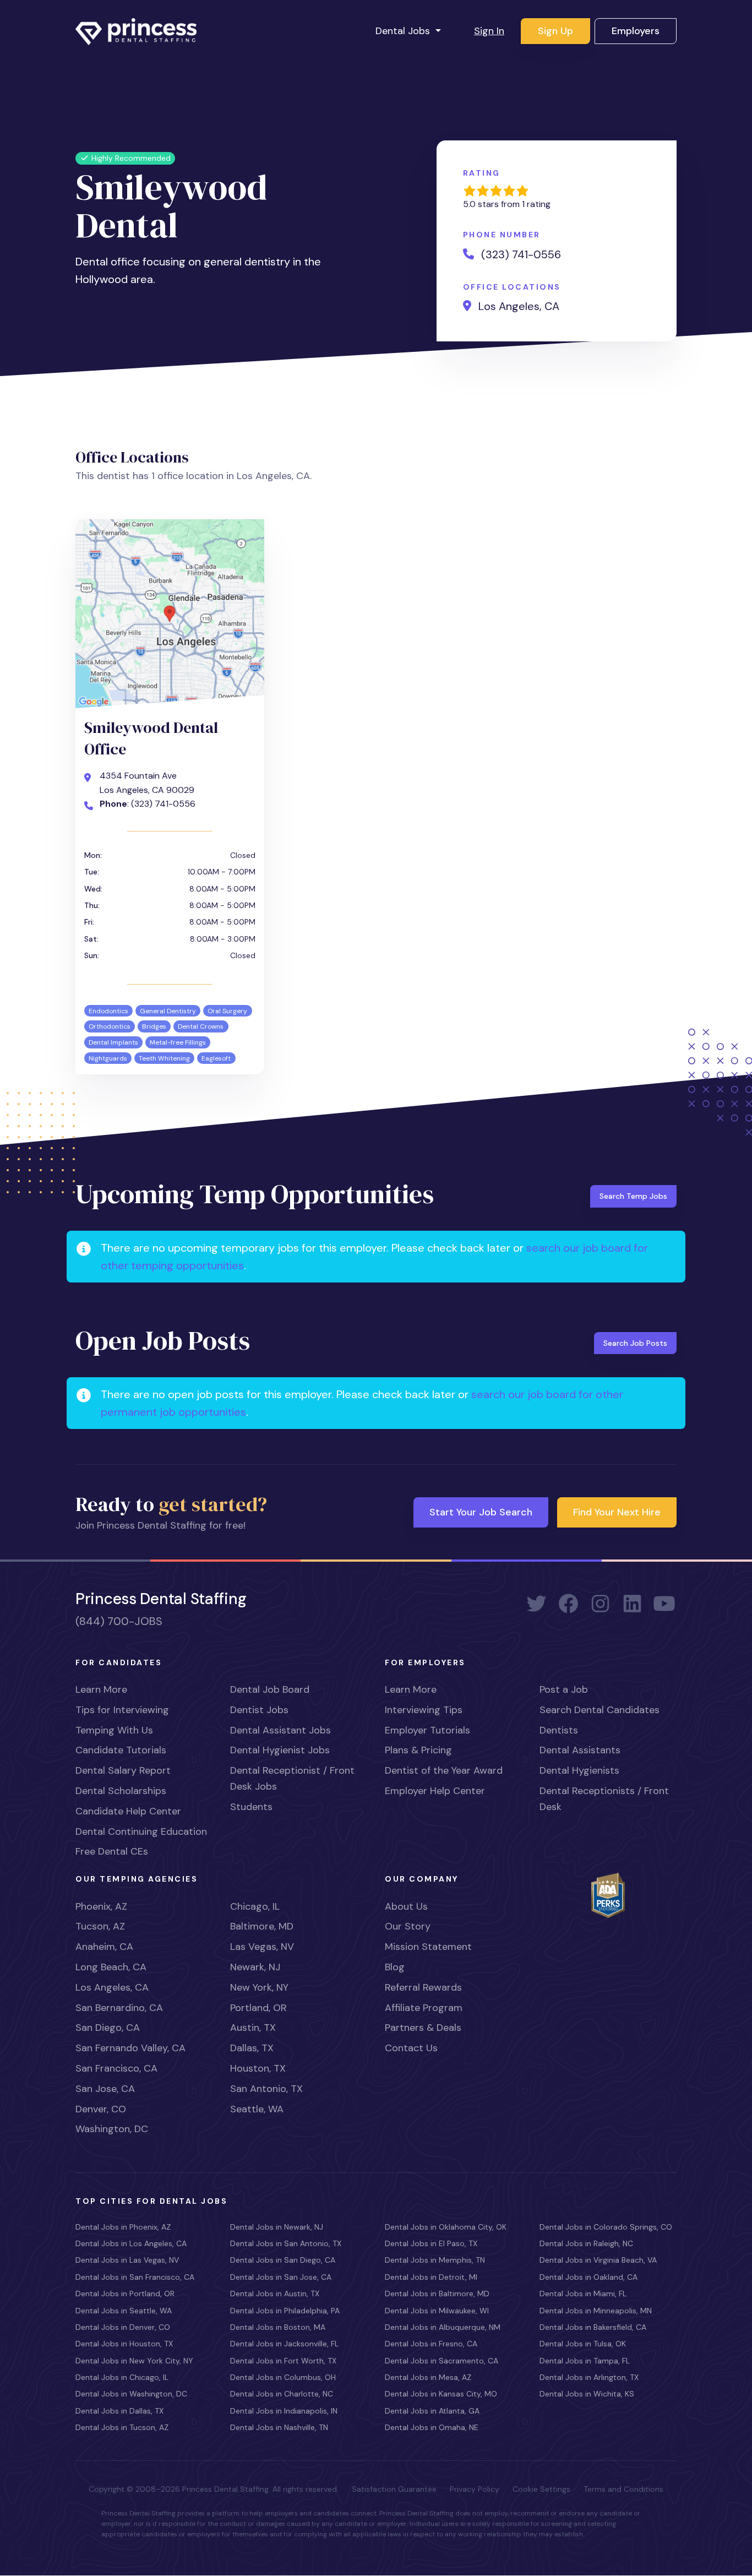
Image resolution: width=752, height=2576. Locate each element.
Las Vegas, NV (262, 1947)
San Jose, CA (105, 2089)
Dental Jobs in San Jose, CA (281, 2277)
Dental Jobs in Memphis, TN (435, 2260)
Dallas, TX (252, 2048)
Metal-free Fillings (178, 1042)
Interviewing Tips (424, 1710)
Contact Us (411, 2048)
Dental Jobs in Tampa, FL (585, 2361)
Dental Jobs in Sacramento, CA (442, 2361)
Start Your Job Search (481, 1512)
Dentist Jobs (259, 1710)
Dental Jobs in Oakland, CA (588, 2277)
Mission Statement (428, 1947)
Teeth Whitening (164, 1058)
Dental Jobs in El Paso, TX (431, 2243)
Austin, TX (253, 2028)
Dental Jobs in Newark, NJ (277, 2227)
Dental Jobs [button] (404, 31)
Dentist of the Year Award (444, 1770)
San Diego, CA (108, 2028)
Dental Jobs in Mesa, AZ (428, 2377)
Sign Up (555, 31)
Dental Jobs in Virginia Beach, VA (598, 2260)
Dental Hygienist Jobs (280, 1750)
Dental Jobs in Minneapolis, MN (596, 2311)
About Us (406, 1906)
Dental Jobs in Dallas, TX (119, 2411)
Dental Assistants (580, 1750)
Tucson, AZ (100, 1926)
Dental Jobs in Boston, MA (278, 2327)
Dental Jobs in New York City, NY (134, 2361)
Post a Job (564, 1689)
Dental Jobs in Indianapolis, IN (284, 2411)
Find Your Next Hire (617, 1512)
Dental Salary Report (123, 1770)
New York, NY (259, 1987)
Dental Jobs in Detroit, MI (431, 2277)
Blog (395, 1967)
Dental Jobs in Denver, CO (123, 2327)
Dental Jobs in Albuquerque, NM (443, 2327)
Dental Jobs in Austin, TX (275, 2294)
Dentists (559, 1730)
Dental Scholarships (121, 1791)
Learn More (101, 1689)
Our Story (408, 1926)
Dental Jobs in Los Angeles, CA (131, 2243)
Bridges (154, 1026)
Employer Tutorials (427, 1730)
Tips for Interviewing (122, 1710)
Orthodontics (110, 1026)
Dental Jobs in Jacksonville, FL (284, 2344)
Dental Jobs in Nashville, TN (279, 2427)
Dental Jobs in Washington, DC (131, 2394)
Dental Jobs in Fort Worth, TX (283, 2361)
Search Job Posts (635, 1343)
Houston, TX (258, 2068)
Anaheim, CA (104, 1947)
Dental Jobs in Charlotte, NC (282, 2394)
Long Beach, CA (111, 1967)
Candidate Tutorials (121, 1750)
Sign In (489, 31)
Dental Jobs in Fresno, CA (431, 2344)
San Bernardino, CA (119, 2008)
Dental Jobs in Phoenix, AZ (123, 2227)
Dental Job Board (270, 1689)
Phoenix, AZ (101, 1906)
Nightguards (108, 1058)
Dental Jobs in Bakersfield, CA (593, 2327)
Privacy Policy (475, 2489)
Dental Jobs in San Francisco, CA (135, 2277)
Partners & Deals (423, 2028)
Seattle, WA (257, 2109)
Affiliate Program (424, 2008)
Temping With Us (114, 1730)
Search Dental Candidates (600, 1710)
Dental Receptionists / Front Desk (604, 1799)
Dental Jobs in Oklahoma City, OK (446, 2227)
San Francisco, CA (116, 2068)
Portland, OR (258, 2008)
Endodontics (108, 1011)
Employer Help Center (435, 1791)
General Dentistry (168, 1011)
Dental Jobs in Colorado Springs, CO (606, 2227)
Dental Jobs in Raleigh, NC (586, 2243)
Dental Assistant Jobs (280, 1730)
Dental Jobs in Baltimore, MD (437, 2294)
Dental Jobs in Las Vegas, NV (127, 2260)
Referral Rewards (423, 1987)
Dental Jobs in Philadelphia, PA (285, 2311)
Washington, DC (112, 2129)
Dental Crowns (201, 1026)
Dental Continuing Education (141, 1832)
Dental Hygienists (579, 1770)
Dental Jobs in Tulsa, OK (583, 2344)
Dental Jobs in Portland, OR (125, 2294)
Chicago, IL (255, 1906)
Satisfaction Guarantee (394, 2489)
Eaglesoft (216, 1058)
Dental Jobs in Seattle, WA (124, 2311)
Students (251, 1807)
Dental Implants (113, 1042)
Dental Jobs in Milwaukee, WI (437, 2311)
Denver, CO (101, 2109)
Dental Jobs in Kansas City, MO (441, 2394)
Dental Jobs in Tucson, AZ (122, 2427)
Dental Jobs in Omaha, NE (432, 2427)
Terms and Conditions (623, 2489)
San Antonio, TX (266, 2089)
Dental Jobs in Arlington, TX (589, 2377)
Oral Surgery (227, 1011)
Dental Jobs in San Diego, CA (283, 2260)
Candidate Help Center (128, 1811)
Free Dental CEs (112, 1851)
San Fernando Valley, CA (130, 2048)
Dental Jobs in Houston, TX (124, 2344)
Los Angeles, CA (112, 1987)
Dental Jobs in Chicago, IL (122, 2377)
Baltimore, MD (262, 1926)
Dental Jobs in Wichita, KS (587, 2394)
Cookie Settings (541, 2489)
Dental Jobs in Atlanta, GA (432, 2411)
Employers (636, 31)
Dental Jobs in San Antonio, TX (286, 2243)
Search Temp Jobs (633, 1196)
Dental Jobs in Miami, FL (583, 2294)
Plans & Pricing (418, 1750)
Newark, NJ (255, 1967)
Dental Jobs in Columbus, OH (283, 2377)
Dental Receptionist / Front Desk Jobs (292, 1778)
